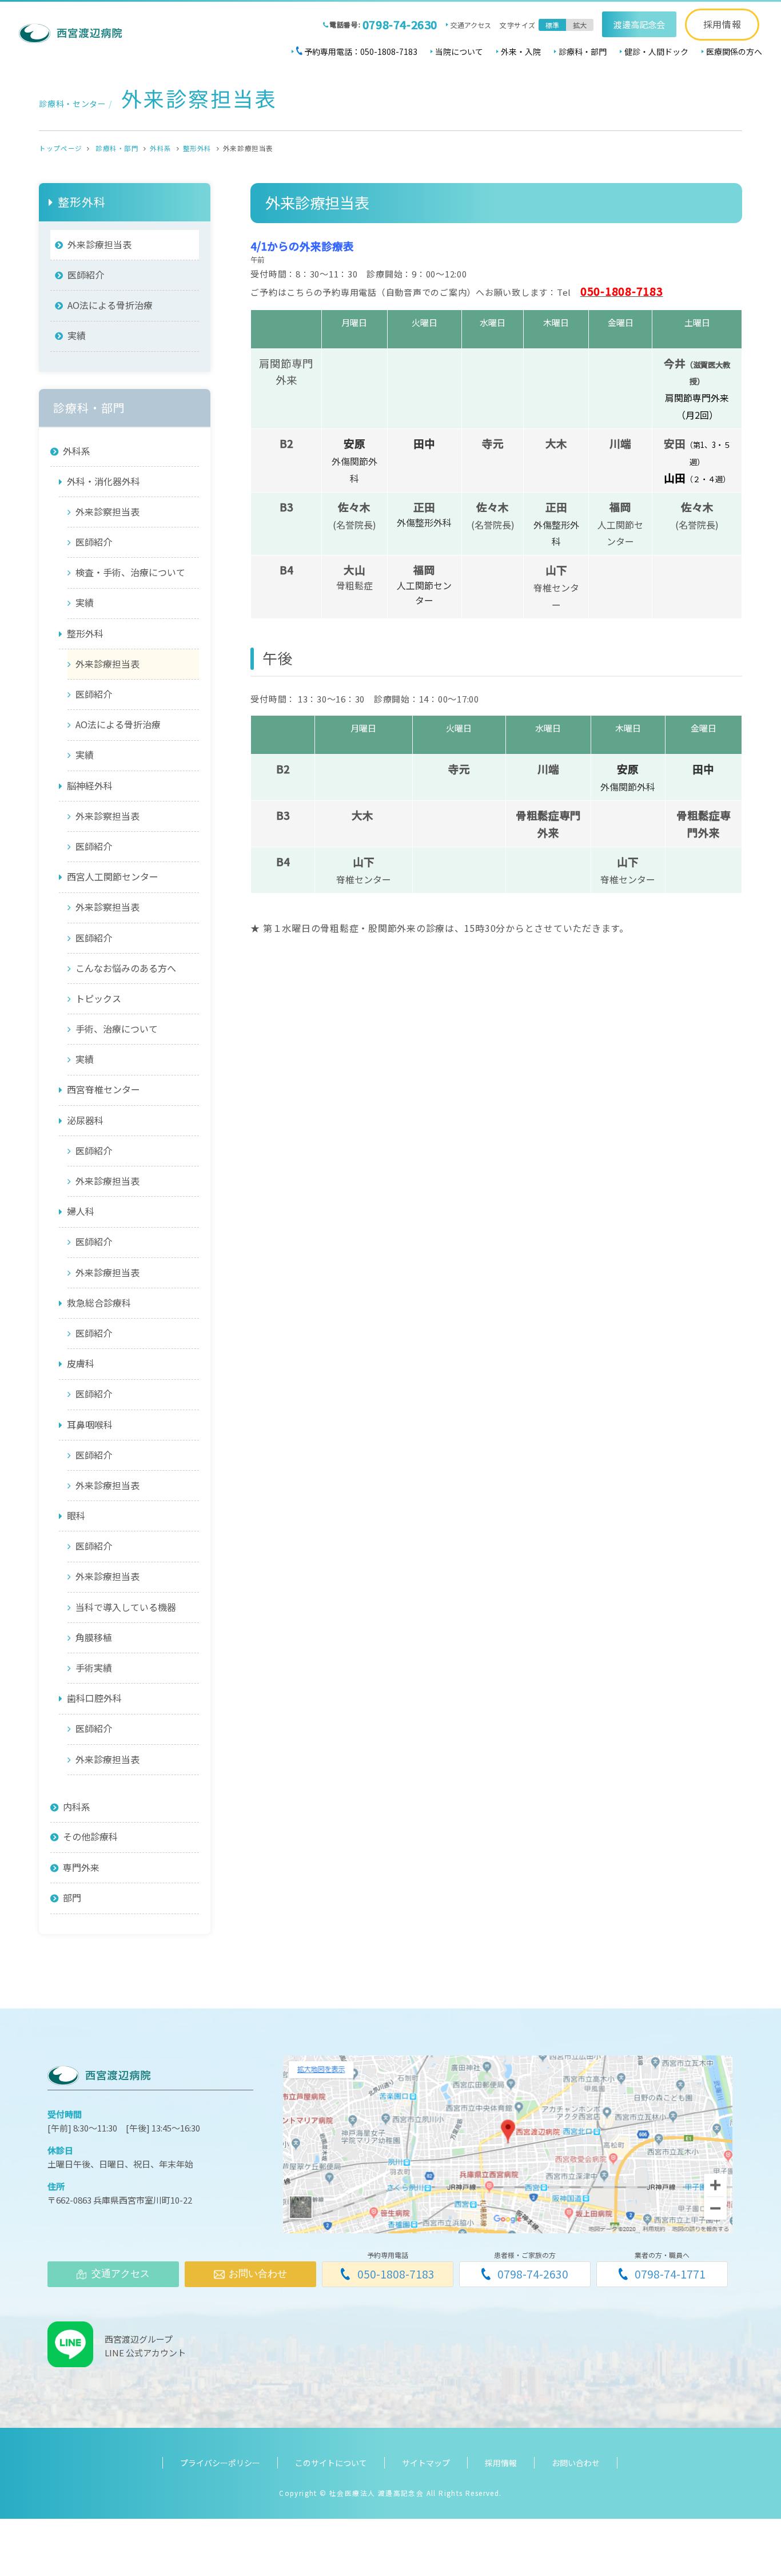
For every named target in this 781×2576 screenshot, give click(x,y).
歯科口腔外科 (94, 1698)
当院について (459, 51)
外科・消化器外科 (103, 481)
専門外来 (81, 1867)
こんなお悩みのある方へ (126, 968)
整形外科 (197, 148)
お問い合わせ (576, 2463)
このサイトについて (331, 2463)
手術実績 (94, 1668)
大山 (354, 569)
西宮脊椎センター (103, 1089)
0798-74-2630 (400, 24)
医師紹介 (86, 275)
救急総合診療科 (99, 1303)
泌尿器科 (85, 1120)
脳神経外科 (90, 785)
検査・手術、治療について (130, 572)
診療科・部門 (583, 51)
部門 (72, 1898)
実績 (77, 335)
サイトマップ (426, 2463)
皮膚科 (81, 1363)
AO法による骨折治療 (110, 305)
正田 (556, 507)
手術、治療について (117, 1029)
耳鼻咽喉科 (90, 1424)
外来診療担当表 (99, 244)
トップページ (60, 148)
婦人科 (81, 1211)
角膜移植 (94, 1637)
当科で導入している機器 (126, 1607)
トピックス (98, 998)
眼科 (76, 1515)
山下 (556, 569)
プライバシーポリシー (220, 2463)
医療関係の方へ (734, 51)
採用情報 (722, 24)
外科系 (161, 148)
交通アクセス (471, 25)
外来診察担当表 (107, 511)
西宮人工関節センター (113, 876)
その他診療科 (90, 1837)
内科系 (77, 1807)
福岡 (620, 507)
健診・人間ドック (656, 51)
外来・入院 (521, 51)
